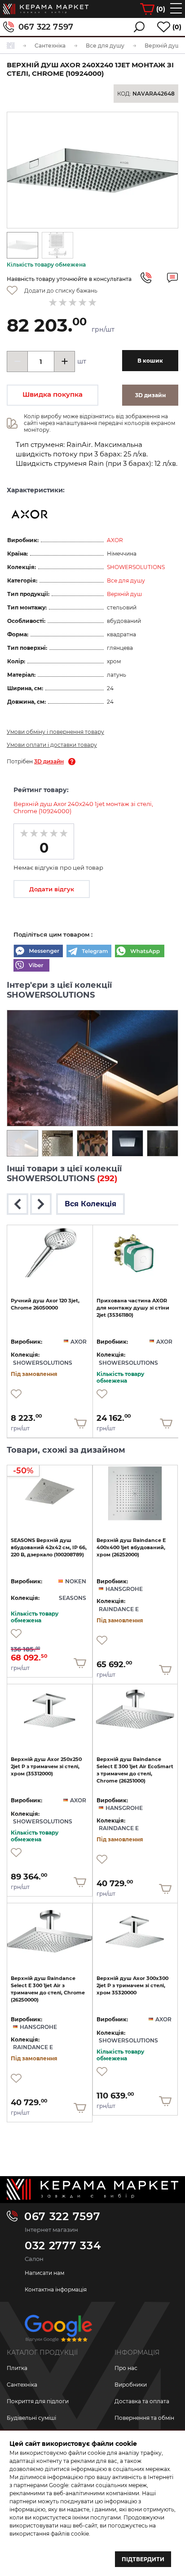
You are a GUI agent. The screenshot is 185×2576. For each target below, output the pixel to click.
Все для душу (126, 580)
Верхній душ (124, 594)
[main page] (46, 9)
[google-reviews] (58, 2332)
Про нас (126, 2368)
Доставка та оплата (142, 2401)
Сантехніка (22, 2385)
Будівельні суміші (31, 2418)
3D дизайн (49, 761)
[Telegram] (89, 952)
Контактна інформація (56, 2289)
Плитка (17, 2368)
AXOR (115, 540)
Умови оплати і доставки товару (52, 745)
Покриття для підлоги (38, 2401)
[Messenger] (38, 952)
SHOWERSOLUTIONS (136, 567)
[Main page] (92, 2189)
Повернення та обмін (144, 2418)
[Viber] (31, 966)
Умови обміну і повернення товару (55, 732)
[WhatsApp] (140, 952)
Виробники (131, 2385)
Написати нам (44, 2273)
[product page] (50, 1253)
